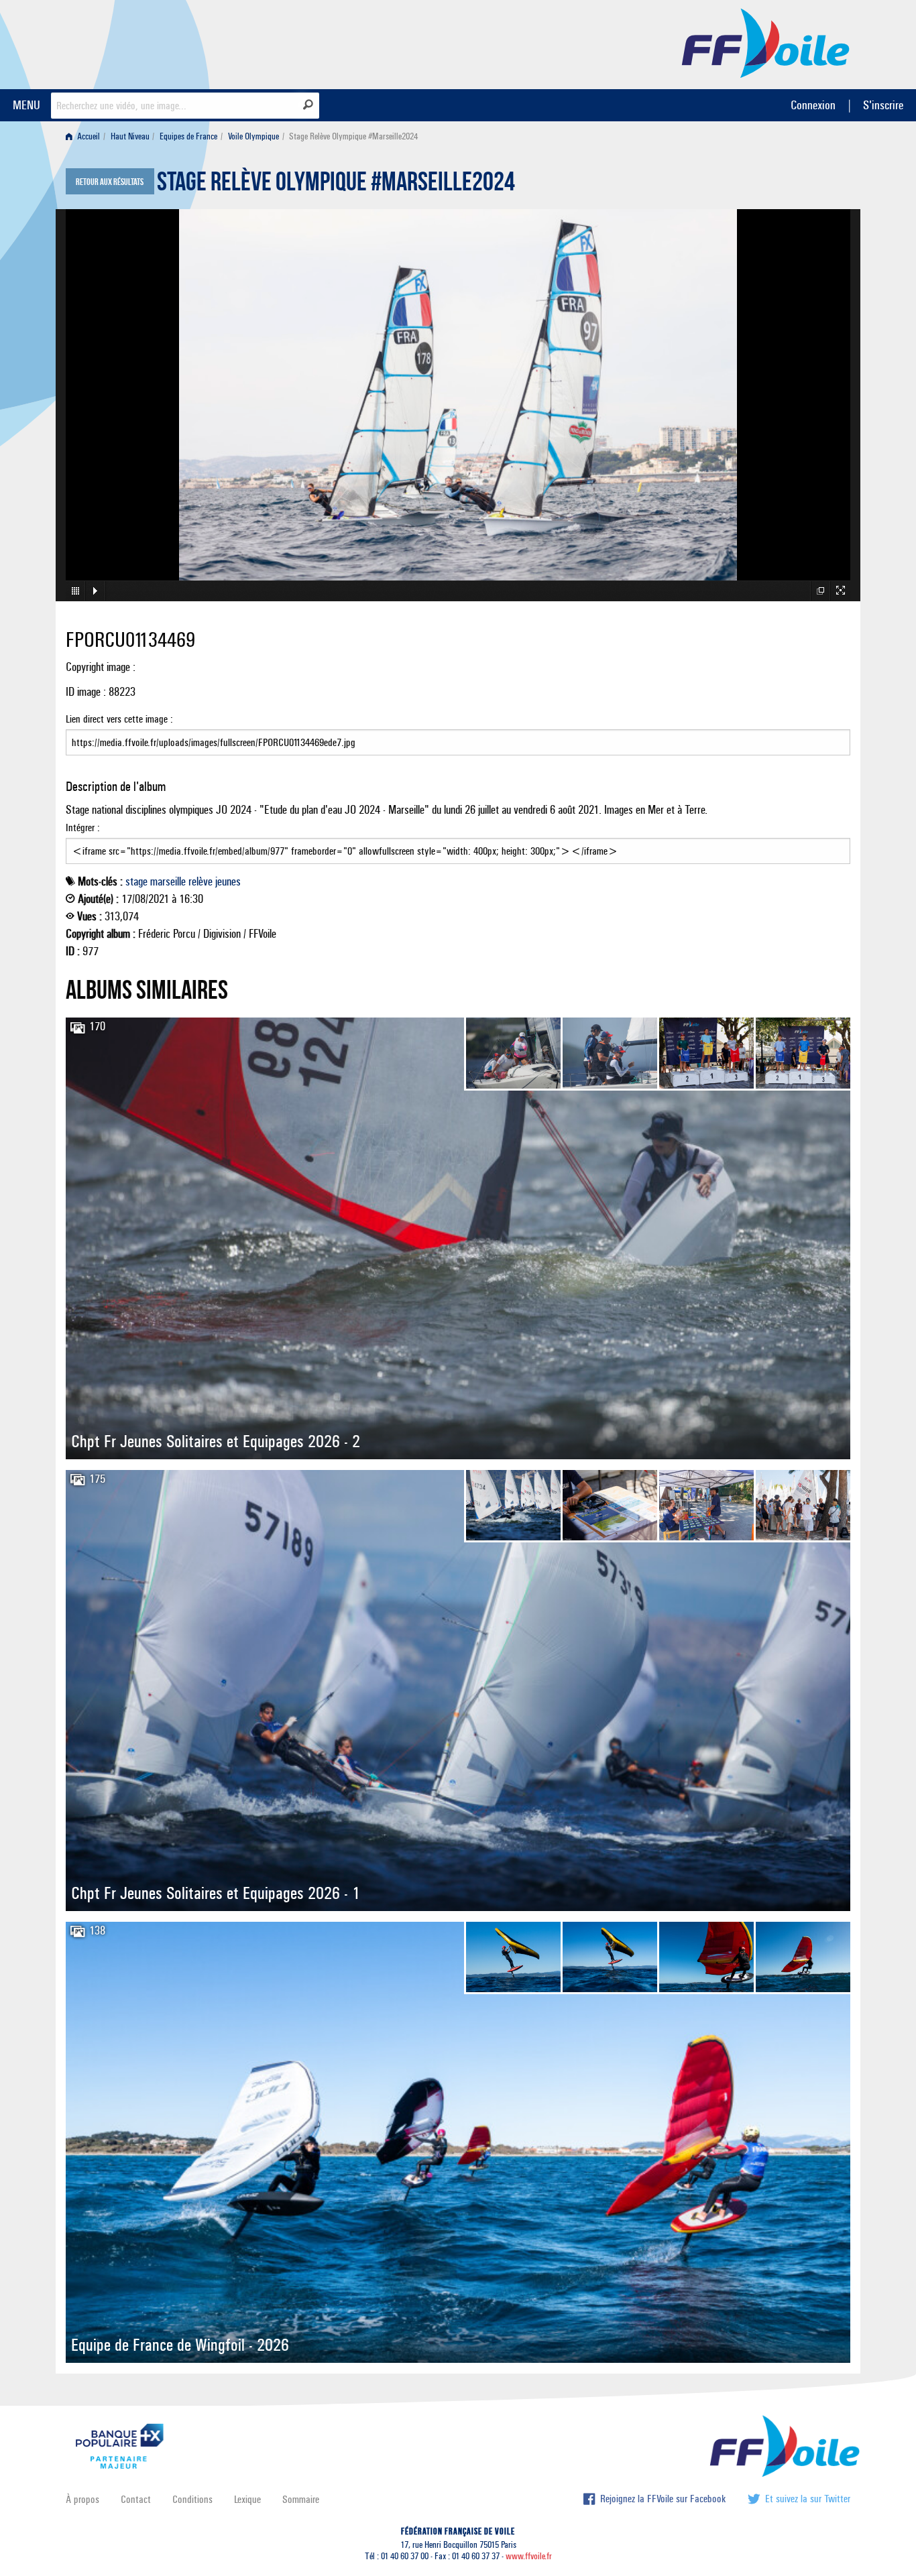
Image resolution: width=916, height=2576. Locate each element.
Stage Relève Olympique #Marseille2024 (336, 185)
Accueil (88, 136)
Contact (136, 2499)
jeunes (228, 881)
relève (201, 881)
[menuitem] (85, 136)
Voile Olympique (253, 136)
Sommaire (301, 2499)
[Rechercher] (308, 105)
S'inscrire (883, 105)
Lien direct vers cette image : (119, 719)
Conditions (192, 2499)
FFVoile (766, 42)
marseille (168, 881)
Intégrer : (83, 827)
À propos (82, 2499)
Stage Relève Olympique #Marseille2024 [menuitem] (353, 136)
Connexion (813, 105)
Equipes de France (188, 136)
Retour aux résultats (110, 182)
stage (136, 881)
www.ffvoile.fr (529, 2556)
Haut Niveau (130, 136)
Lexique (247, 2499)
